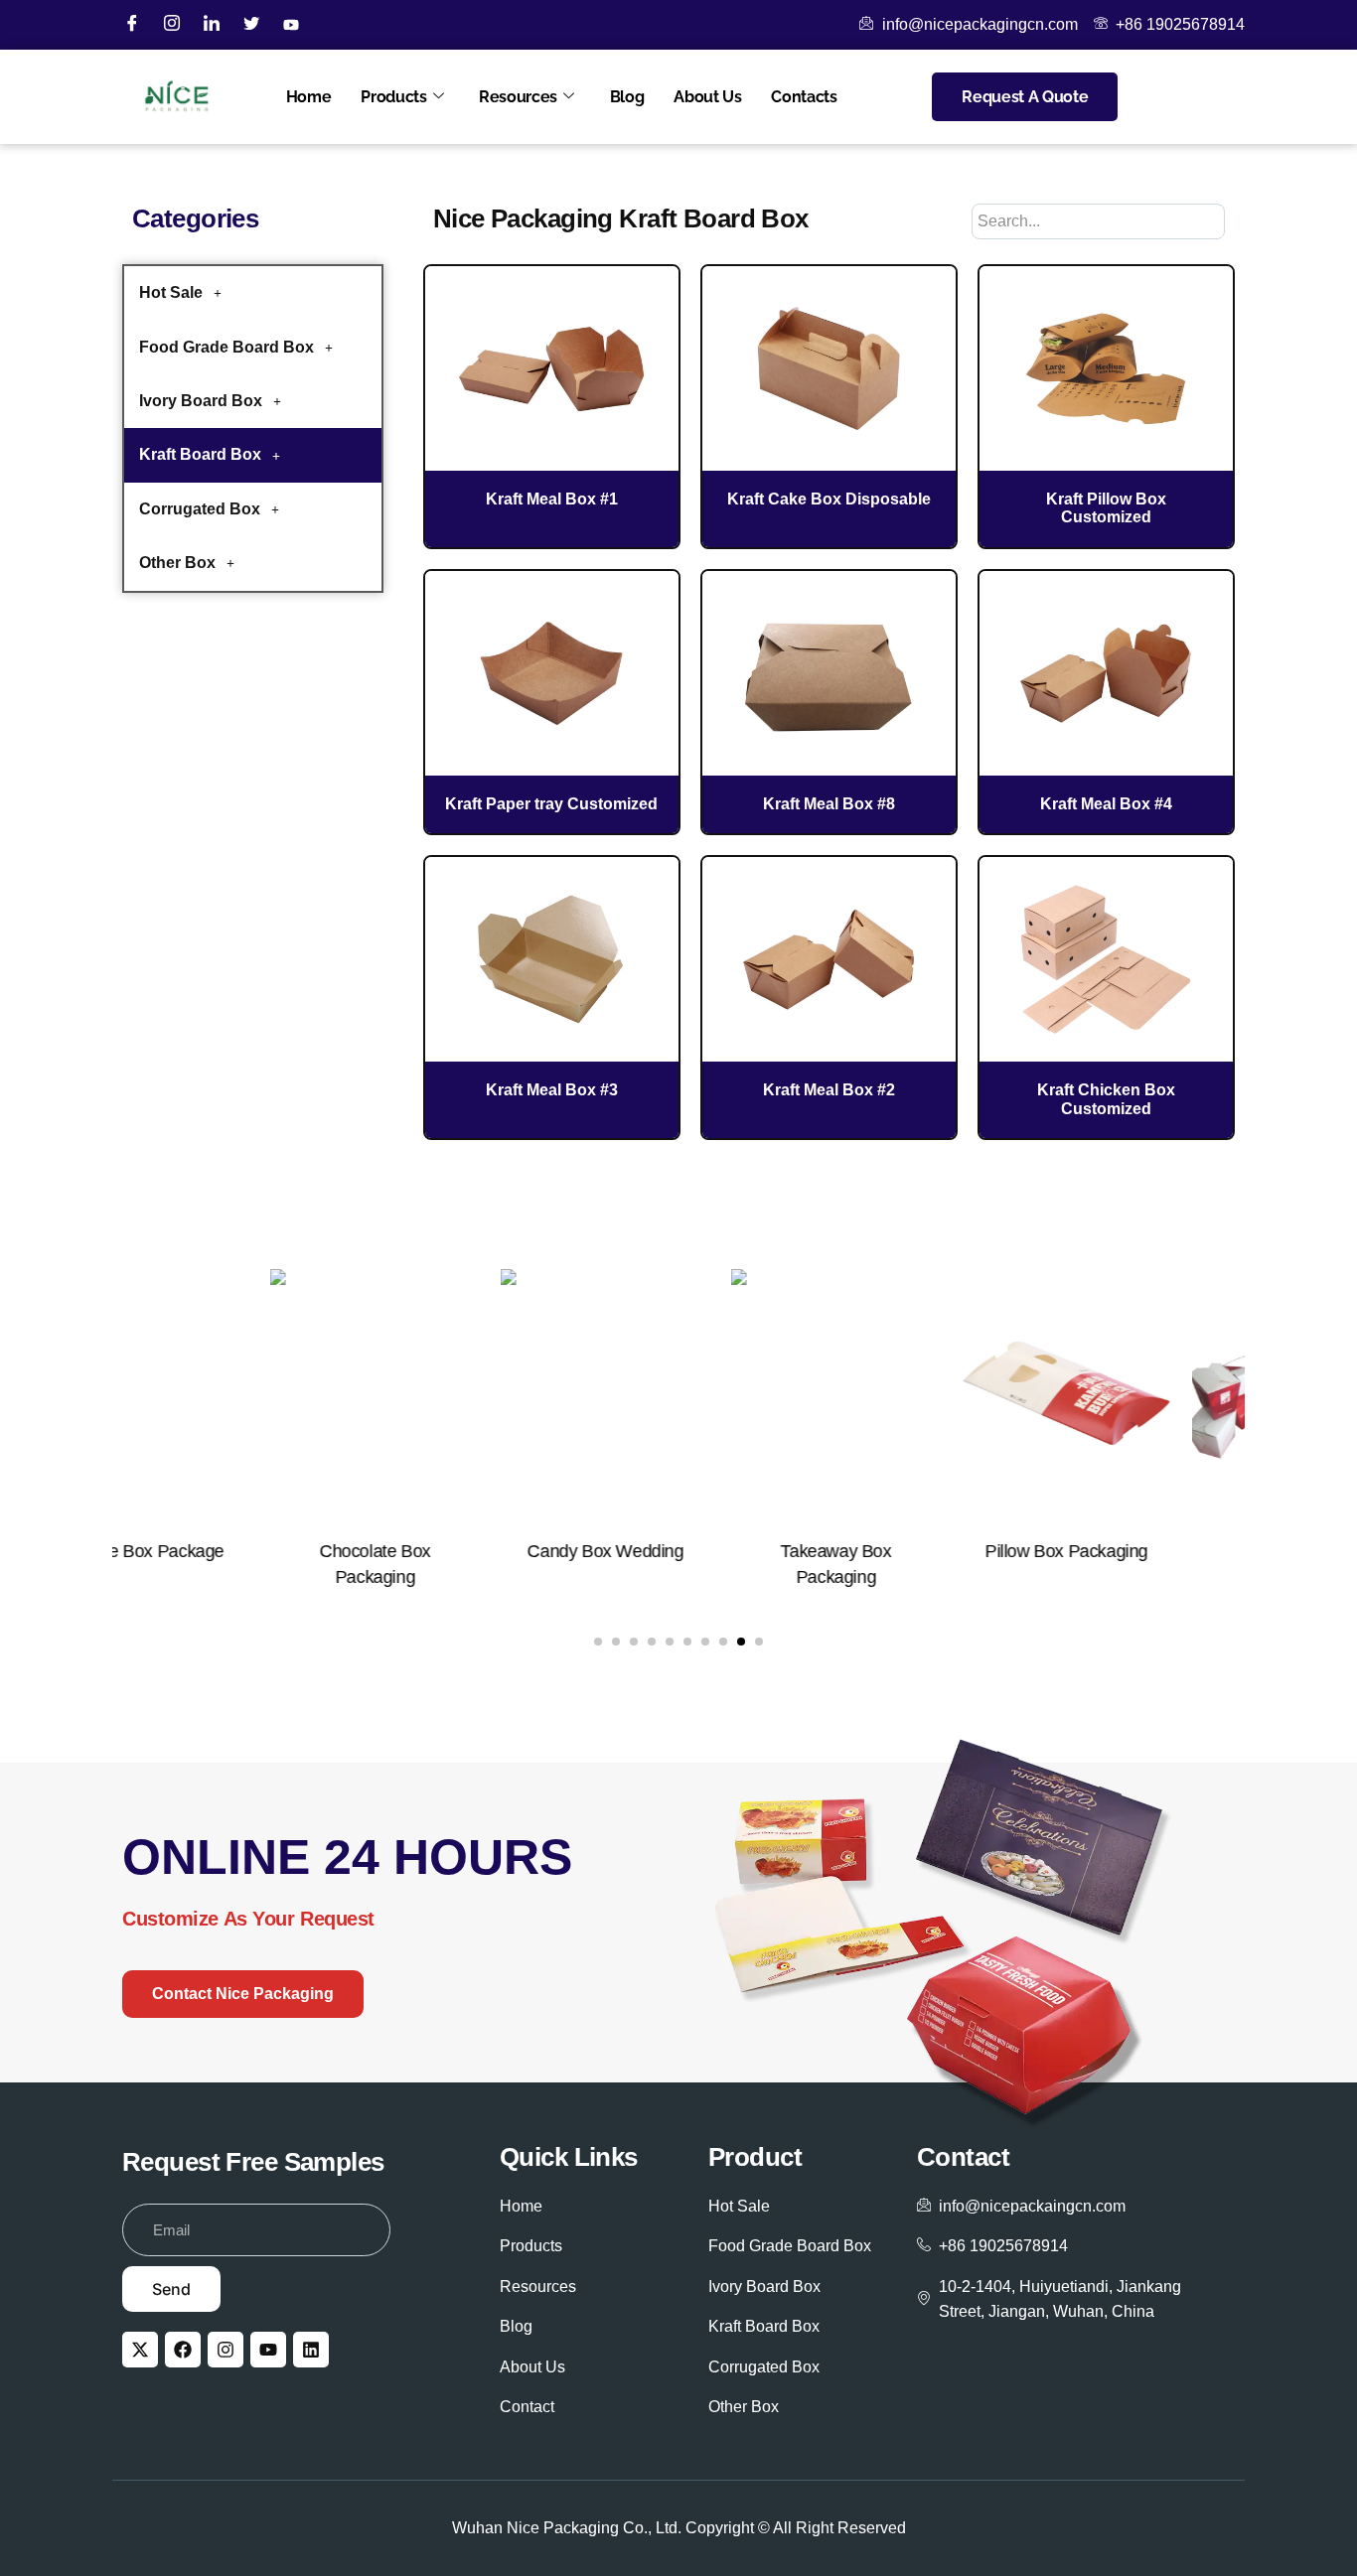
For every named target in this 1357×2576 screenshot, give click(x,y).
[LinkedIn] (212, 25)
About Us (707, 97)
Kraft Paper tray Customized (551, 804)
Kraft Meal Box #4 (1106, 804)
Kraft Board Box (200, 454)
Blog (627, 97)
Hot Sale (171, 292)
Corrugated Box (200, 509)
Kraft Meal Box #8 (829, 804)
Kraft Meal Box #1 (552, 499)
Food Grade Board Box (226, 347)
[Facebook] (132, 25)
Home (309, 97)
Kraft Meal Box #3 (552, 1090)
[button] (253, 293)
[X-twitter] (140, 2350)
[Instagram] (172, 25)
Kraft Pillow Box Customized (1106, 508)
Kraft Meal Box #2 (829, 1090)
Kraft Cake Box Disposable (829, 499)
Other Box (177, 563)
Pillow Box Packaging (909, 1551)
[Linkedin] (311, 2350)
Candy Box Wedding (448, 1551)
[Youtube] (268, 2350)
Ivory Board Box (201, 401)
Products (393, 97)
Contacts (804, 97)
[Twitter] (251, 25)
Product (755, 2157)
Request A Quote (1025, 97)
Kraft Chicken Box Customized (1106, 1099)
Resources (518, 97)
